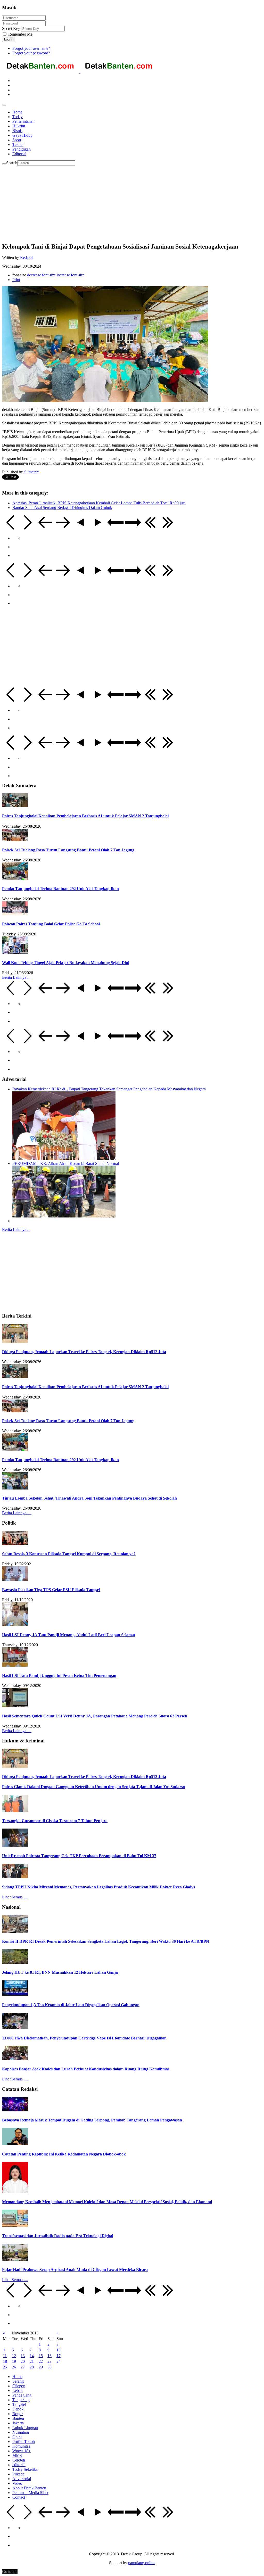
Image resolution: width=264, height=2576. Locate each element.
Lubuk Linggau (25, 2428)
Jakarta (18, 2423)
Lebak (18, 2390)
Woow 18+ (22, 2451)
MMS (17, 2455)
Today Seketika (25, 2469)
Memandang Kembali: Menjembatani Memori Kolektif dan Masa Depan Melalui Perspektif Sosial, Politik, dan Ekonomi (107, 2202)
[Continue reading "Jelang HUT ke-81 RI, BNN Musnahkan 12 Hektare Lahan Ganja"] (15, 1962)
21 (32, 2361)
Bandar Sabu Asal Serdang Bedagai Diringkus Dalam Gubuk (62, 508)
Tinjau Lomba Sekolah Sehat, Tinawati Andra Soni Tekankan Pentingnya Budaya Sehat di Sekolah (89, 1498)
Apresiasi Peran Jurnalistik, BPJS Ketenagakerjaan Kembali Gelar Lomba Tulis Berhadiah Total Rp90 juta (99, 503)
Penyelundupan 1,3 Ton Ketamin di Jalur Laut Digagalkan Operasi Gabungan (71, 2005)
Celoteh (19, 2460)
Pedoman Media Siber (30, 2493)
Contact (19, 2497)
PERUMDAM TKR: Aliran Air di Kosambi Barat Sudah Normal (66, 1163)
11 (5, 2356)
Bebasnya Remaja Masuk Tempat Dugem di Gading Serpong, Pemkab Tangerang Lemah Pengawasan (92, 2120)
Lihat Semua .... (15, 1897)
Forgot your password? (31, 53)
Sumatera (32, 472)
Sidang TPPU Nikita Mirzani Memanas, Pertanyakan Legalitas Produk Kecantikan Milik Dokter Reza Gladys (98, 1887)
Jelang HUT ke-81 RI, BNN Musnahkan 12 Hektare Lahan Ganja (60, 1972)
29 (41, 2367)
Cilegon (19, 2386)
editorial (19, 2465)
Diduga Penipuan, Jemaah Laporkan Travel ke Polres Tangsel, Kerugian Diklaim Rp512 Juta (84, 1352)
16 (49, 2356)
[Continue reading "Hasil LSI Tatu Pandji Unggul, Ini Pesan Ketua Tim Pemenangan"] (15, 1665)
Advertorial (22, 2479)
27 (23, 2367)
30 (49, 2367)
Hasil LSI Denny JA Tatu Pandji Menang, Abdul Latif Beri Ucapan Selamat (69, 1635)
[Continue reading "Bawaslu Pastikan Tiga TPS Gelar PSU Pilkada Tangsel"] (15, 1579)
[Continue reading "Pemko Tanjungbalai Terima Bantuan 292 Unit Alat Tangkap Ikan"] (15, 879)
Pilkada (18, 2474)
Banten (18, 2418)
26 (14, 2367)
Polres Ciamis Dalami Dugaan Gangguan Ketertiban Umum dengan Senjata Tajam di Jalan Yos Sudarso (93, 1787)
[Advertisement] (132, 202)
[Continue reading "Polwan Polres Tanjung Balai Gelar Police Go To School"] (15, 914)
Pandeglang (22, 2395)
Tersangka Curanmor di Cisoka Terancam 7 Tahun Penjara (55, 1821)
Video (17, 2483)
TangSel (19, 2404)
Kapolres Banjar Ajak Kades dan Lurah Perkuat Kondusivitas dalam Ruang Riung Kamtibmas (86, 2069)
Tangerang (21, 2400)
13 (23, 2356)
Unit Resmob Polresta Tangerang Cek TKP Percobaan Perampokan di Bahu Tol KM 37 (79, 1856)
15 (41, 2356)
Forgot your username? (31, 48)
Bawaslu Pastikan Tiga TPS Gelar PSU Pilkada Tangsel (51, 1590)
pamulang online (142, 2563)
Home (17, 2377)
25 (5, 2367)
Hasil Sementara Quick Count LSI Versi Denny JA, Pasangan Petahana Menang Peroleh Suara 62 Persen (95, 1716)
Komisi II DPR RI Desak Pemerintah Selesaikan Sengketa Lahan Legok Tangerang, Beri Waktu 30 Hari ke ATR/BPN (106, 1941)
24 (59, 2361)
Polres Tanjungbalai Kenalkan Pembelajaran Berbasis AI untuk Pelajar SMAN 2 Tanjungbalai (85, 816)
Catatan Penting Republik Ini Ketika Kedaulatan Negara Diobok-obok (64, 2154)
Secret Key (11, 28)
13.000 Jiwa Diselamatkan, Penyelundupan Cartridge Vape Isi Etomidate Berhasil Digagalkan (84, 2038)
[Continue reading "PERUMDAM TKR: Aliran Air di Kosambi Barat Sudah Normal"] (64, 1216)
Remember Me (20, 34)
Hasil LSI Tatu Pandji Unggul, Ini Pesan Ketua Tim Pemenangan (59, 1676)
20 (23, 2361)
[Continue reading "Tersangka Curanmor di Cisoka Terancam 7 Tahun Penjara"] (15, 1811)
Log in (9, 39)
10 (59, 2350)
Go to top (10, 2571)
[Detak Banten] (80, 72)
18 (5, 2361)
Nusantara (21, 2432)
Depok (18, 2409)
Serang (18, 2381)
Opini (17, 2437)
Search (12, 163)
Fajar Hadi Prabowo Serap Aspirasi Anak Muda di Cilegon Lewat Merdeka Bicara (75, 2270)
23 (49, 2361)
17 (59, 2356)
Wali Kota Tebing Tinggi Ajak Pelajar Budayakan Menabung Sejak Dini (66, 963)
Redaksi (27, 257)
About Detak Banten (29, 2488)
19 (14, 2361)
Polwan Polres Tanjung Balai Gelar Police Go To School (51, 924)
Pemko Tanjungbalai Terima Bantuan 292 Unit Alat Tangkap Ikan (60, 889)
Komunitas (21, 2446)
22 (41, 2361)
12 (14, 2356)
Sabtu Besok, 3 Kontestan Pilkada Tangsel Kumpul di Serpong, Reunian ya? (69, 1554)
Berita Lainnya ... (16, 1229)
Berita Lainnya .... (17, 977)
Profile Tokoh (24, 2442)
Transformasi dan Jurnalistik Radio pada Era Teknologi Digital (58, 2236)
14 (32, 2356)
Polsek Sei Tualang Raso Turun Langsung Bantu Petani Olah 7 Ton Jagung (68, 850)
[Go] (4, 164)
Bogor (18, 2414)
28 (32, 2367)
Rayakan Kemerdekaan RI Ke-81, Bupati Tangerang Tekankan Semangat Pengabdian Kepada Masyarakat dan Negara (109, 1089)
